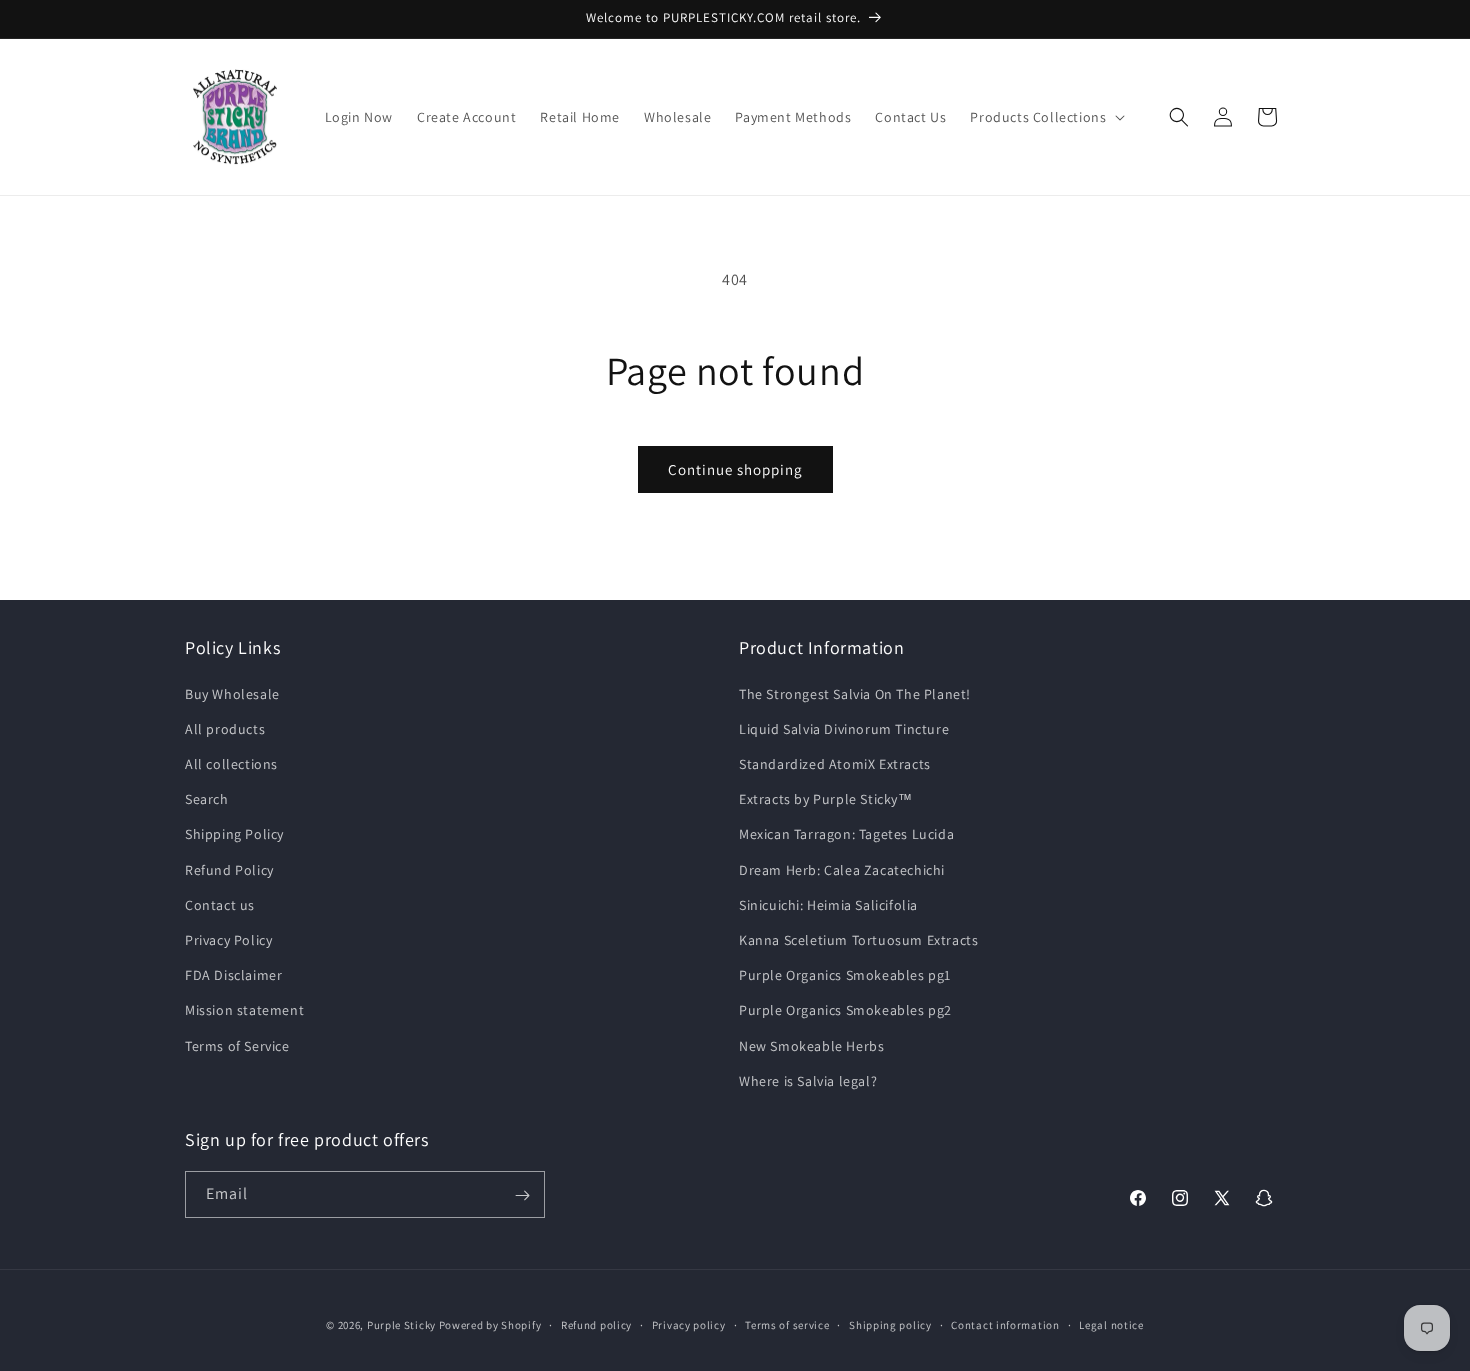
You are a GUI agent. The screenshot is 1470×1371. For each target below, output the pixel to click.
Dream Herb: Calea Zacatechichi (842, 869)
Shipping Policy (234, 834)
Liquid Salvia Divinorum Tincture (844, 728)
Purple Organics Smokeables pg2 (845, 1010)
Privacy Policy (228, 939)
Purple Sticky (401, 1325)
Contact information (1005, 1324)
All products (225, 728)
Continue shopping (735, 469)
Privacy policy (689, 1324)
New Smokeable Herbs (811, 1045)
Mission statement (244, 1010)
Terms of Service (237, 1045)
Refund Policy (229, 869)
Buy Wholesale (232, 693)
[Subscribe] (522, 1195)
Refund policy (596, 1324)
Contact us (220, 904)
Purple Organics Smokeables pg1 (845, 974)
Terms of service (787, 1324)
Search (207, 799)
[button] (1045, 117)
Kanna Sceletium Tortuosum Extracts (858, 939)
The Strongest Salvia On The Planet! (855, 693)
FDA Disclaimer (233, 974)
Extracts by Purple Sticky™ (826, 799)
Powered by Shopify (490, 1325)
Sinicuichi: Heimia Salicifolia (828, 904)
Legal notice (1111, 1324)
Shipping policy (890, 1324)
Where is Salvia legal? (808, 1080)
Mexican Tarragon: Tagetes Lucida (846, 834)
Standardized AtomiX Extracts (835, 763)
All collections (231, 763)
